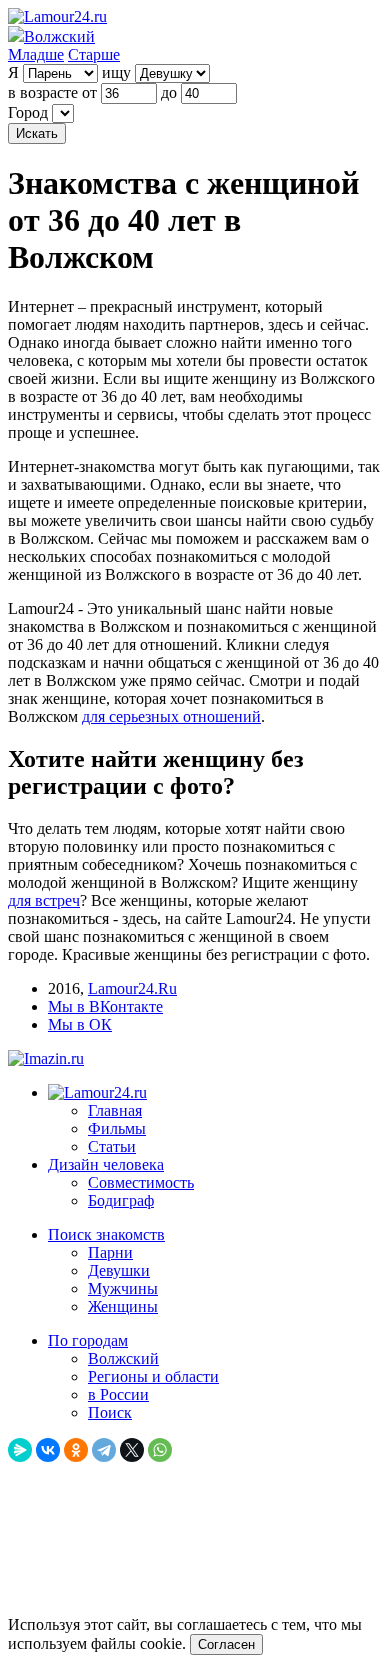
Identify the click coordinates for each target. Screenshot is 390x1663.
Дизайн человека (106, 1164)
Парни (110, 1252)
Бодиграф (121, 1200)
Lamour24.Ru (132, 988)
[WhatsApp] (160, 1450)
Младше (36, 54)
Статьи (112, 1146)
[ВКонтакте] (48, 1450)
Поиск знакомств (106, 1234)
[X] (132, 1450)
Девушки (119, 1270)
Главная (115, 1110)
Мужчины (123, 1288)
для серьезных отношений (171, 716)
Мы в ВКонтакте (105, 1006)
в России (118, 1394)
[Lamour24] (97, 1092)
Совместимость (141, 1182)
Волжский (123, 1358)
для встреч (44, 900)
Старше (94, 54)
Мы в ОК (80, 1024)
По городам (88, 1340)
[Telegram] (104, 1450)
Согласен (226, 1644)
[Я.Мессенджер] (20, 1450)
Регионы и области (153, 1376)
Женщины (123, 1306)
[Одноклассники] (76, 1450)
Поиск (110, 1412)
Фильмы (117, 1128)
